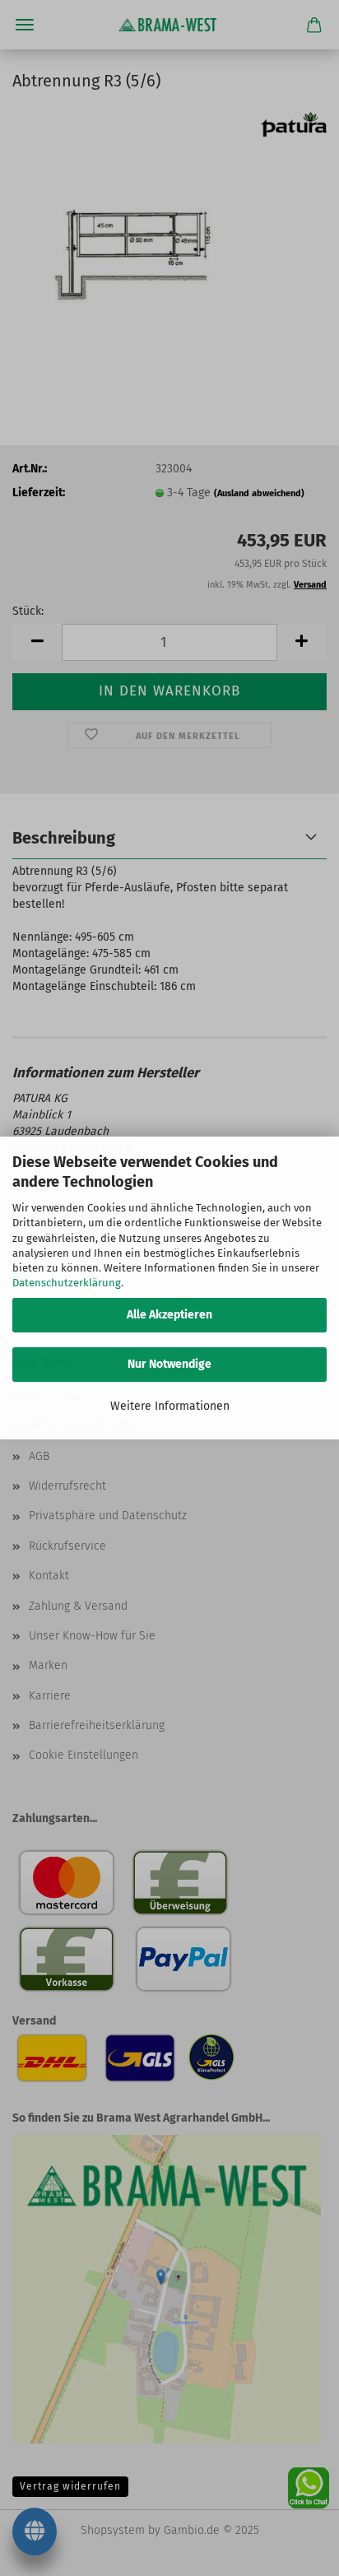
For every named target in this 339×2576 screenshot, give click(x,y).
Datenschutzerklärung (67, 1283)
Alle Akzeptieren (169, 1315)
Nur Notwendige (169, 1364)
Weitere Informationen (170, 1406)
